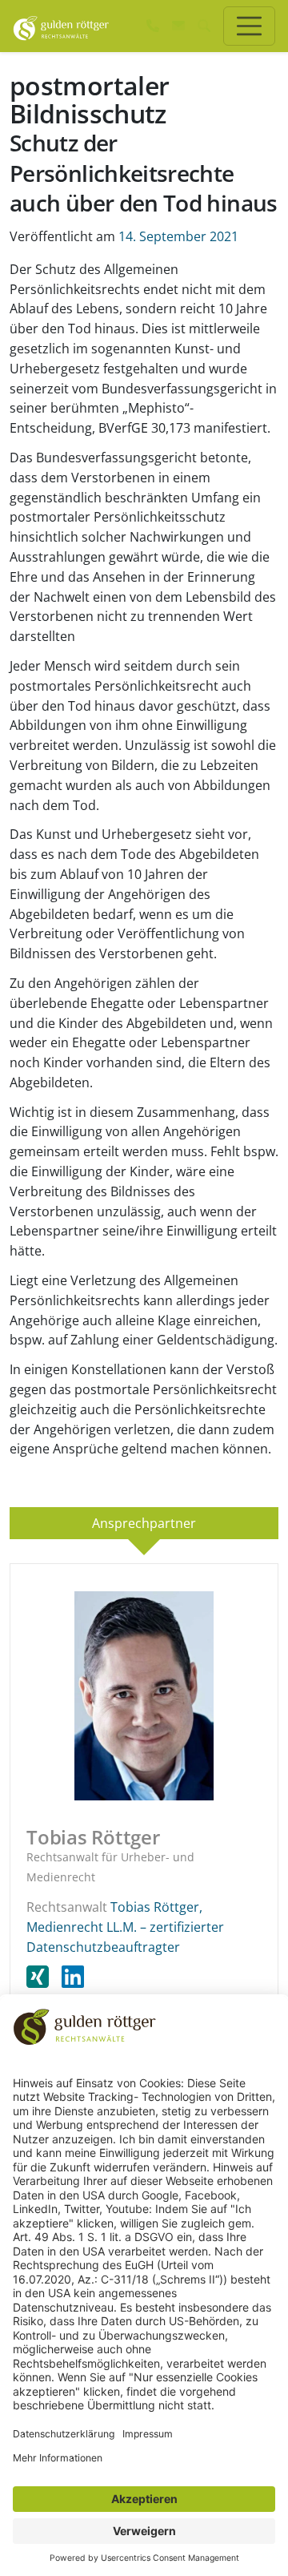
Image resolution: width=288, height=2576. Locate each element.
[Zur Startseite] (61, 26)
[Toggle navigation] (249, 26)
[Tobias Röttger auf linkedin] (73, 1977)
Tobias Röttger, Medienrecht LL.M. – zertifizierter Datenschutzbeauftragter (125, 1927)
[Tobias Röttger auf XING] (44, 1977)
